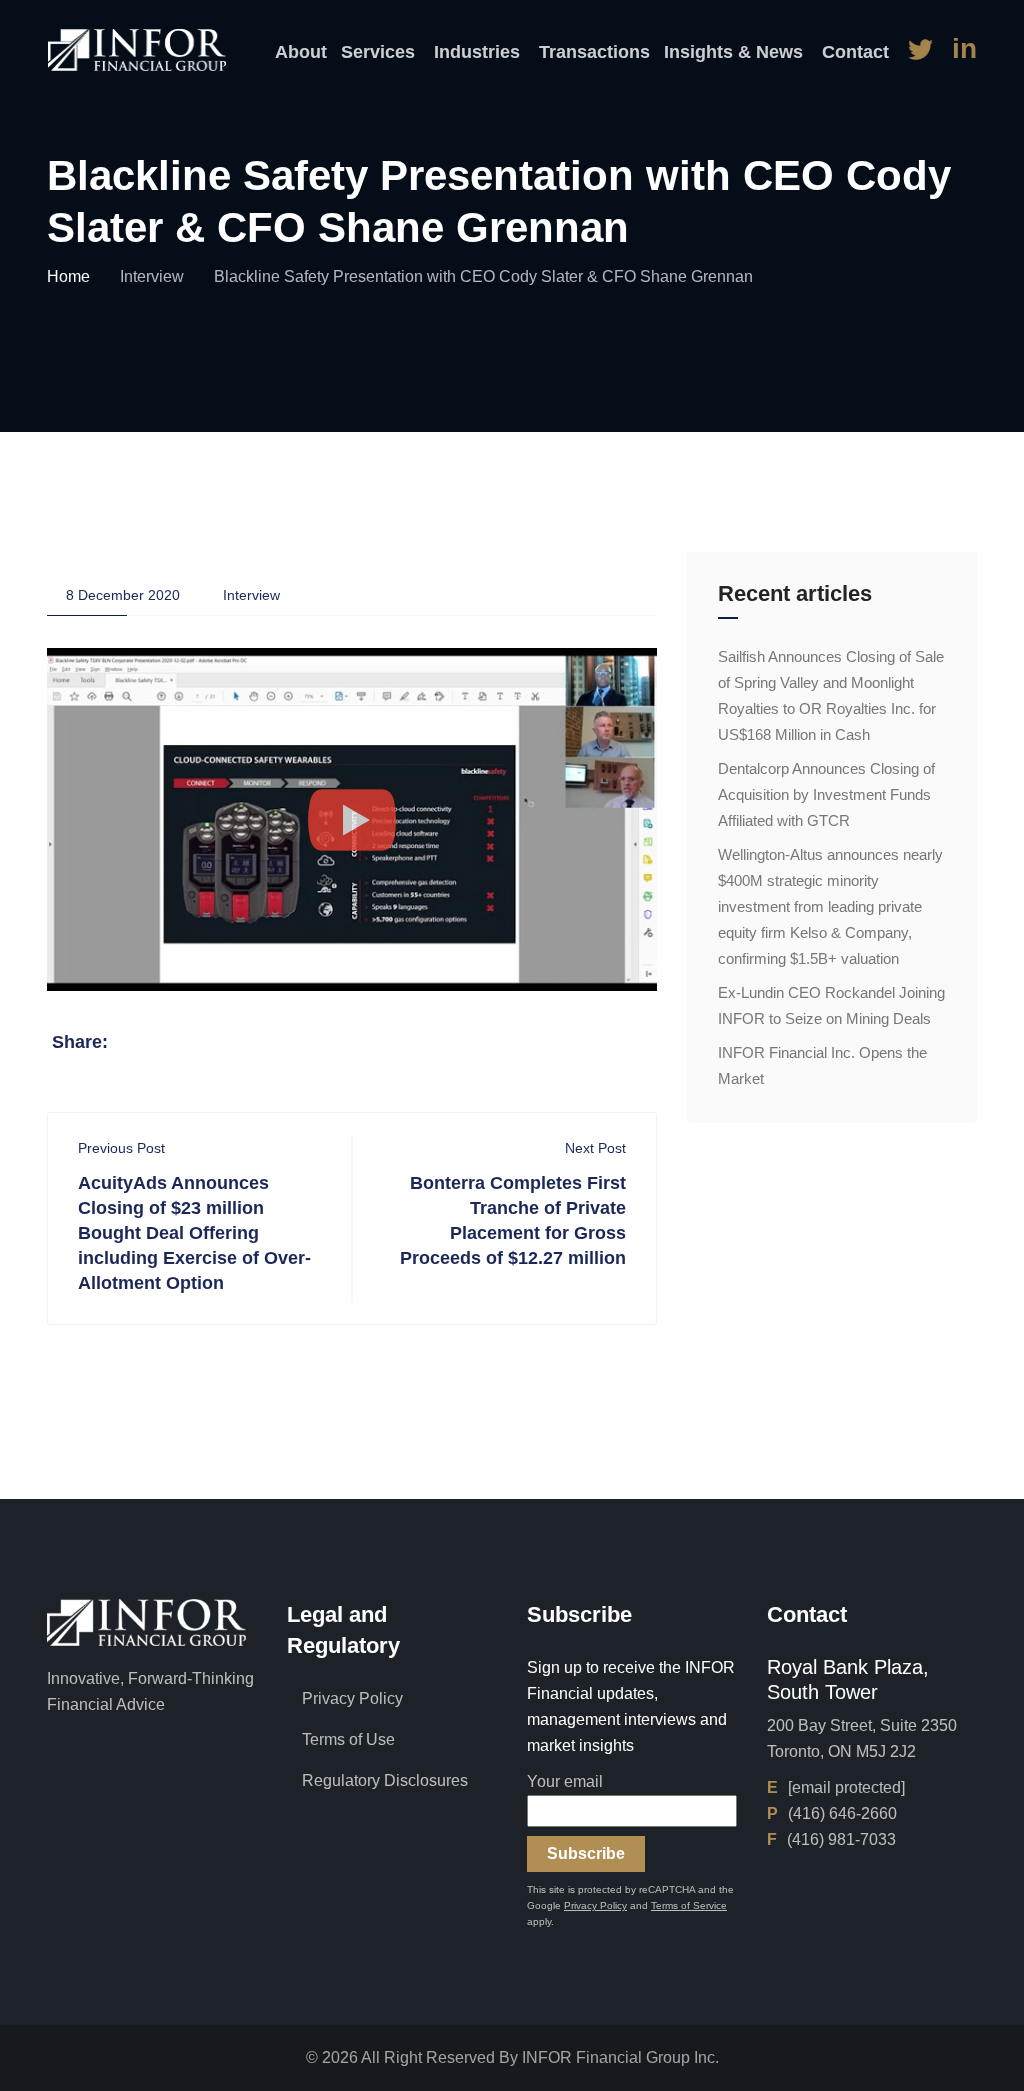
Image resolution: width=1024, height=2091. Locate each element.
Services (378, 52)
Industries (477, 52)
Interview (152, 276)
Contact (855, 52)
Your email (565, 1781)
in (964, 48)
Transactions (594, 52)
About (301, 52)
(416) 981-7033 (841, 1839)
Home (68, 276)
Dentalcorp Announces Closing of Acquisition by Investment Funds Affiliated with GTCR (826, 794)
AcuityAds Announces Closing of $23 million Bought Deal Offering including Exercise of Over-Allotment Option (194, 1233)
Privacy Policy (352, 1698)
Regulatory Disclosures (385, 1780)
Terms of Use (348, 1739)
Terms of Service (689, 1905)
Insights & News (733, 52)
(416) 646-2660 (842, 1813)
